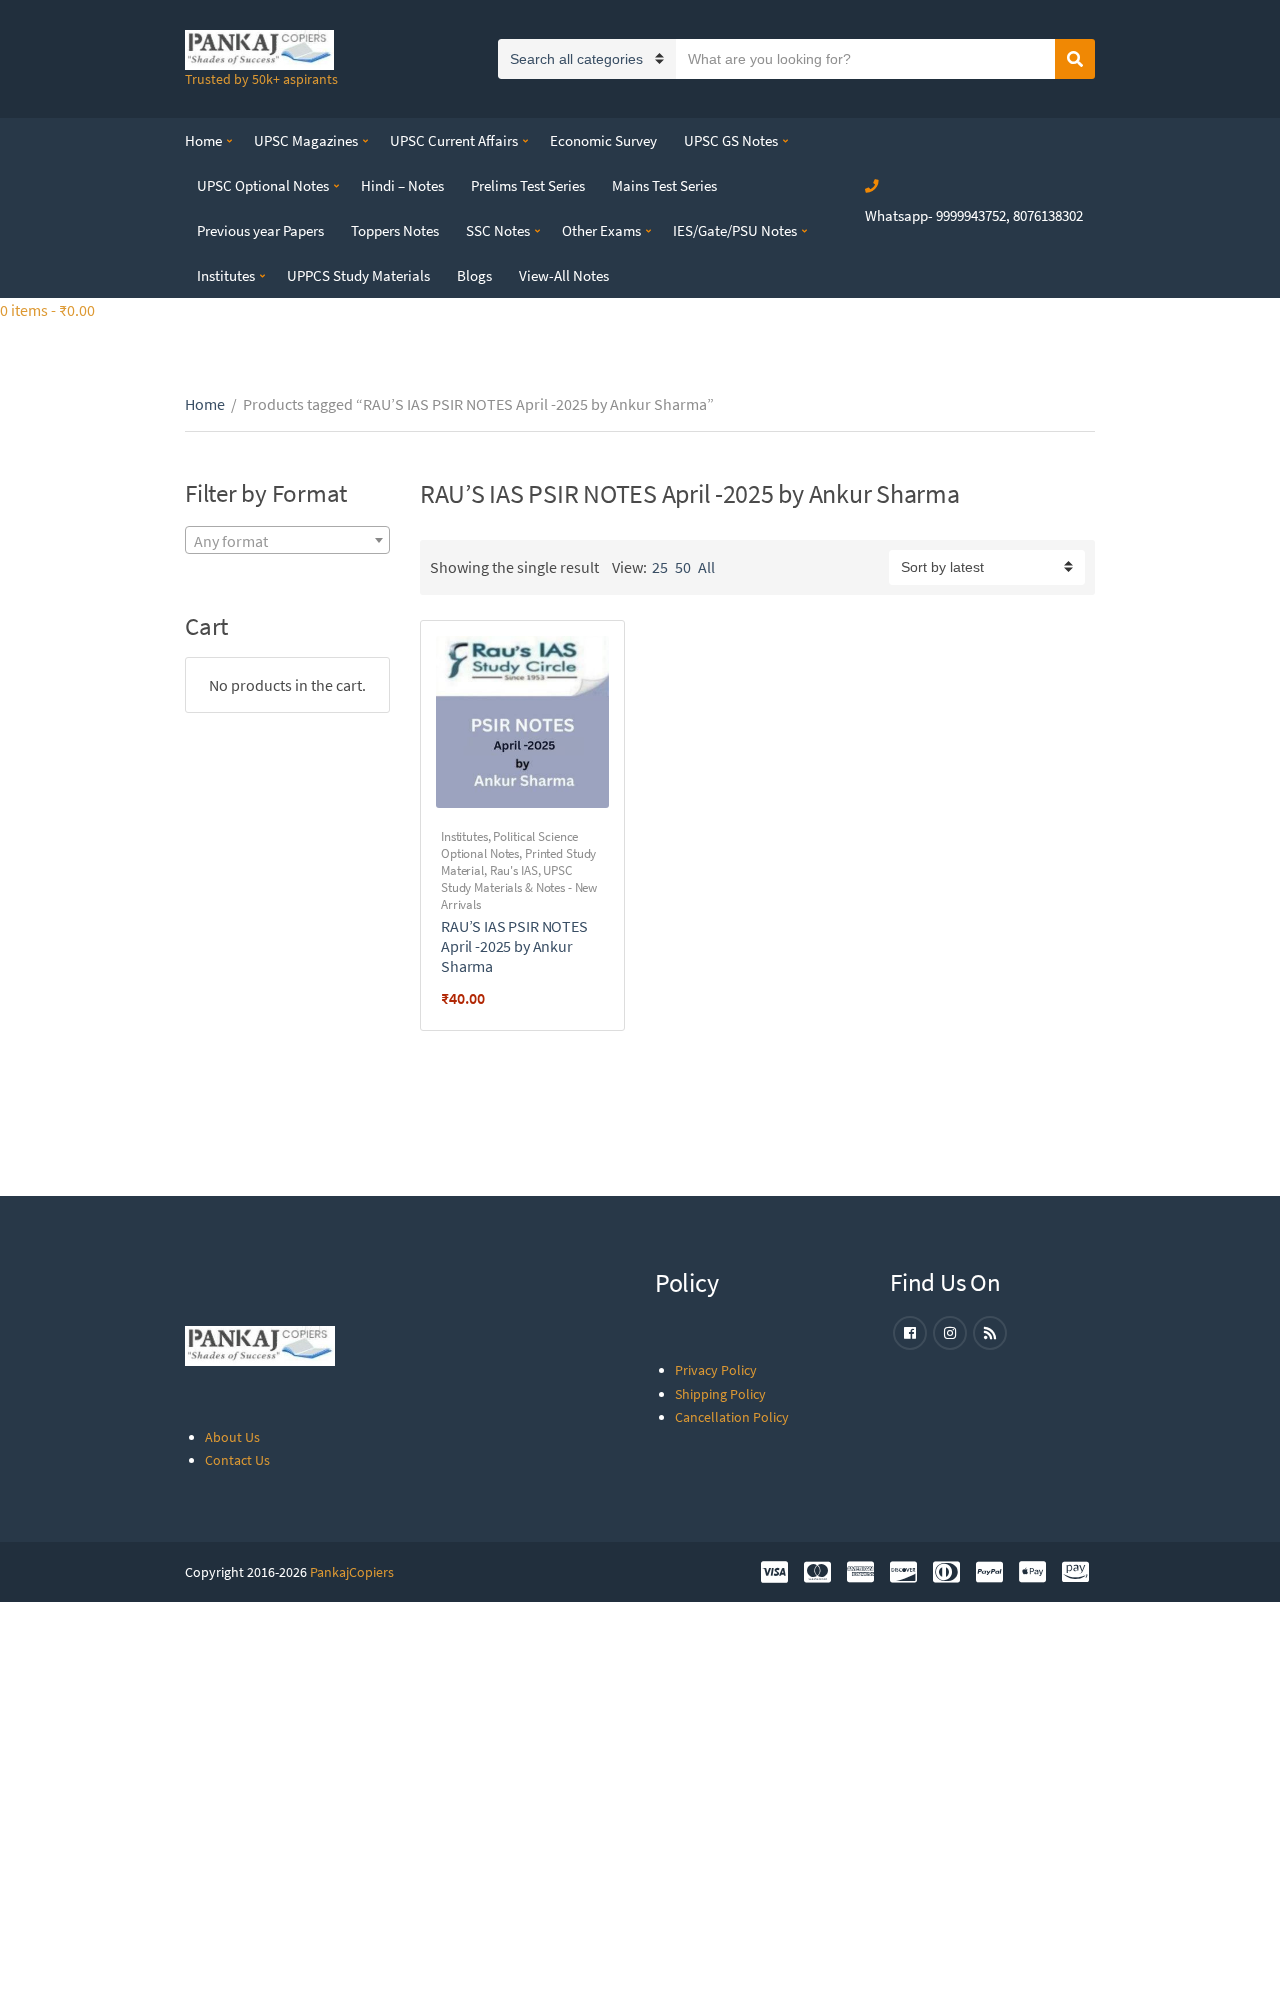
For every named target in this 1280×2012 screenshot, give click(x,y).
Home (203, 140)
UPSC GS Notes (731, 140)
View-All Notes (564, 275)
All (706, 567)
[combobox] (287, 540)
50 (683, 567)
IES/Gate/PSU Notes (735, 230)
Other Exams (601, 230)
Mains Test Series (664, 185)
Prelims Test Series (528, 185)
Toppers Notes (395, 230)
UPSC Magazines (306, 140)
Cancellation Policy (732, 1417)
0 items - (47, 310)
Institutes (226, 275)
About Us (232, 1437)
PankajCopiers (352, 1572)
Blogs (474, 275)
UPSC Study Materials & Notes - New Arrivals (519, 887)
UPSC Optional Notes (263, 185)
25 (660, 567)
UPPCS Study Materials (358, 275)
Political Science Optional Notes (509, 845)
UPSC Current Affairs (454, 140)
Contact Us (237, 1460)
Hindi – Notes (402, 185)
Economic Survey (603, 140)
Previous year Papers (260, 230)
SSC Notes (498, 230)
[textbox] (287, 541)
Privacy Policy (716, 1370)
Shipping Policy (720, 1394)
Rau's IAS (514, 870)
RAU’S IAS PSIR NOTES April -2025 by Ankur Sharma (514, 946)
